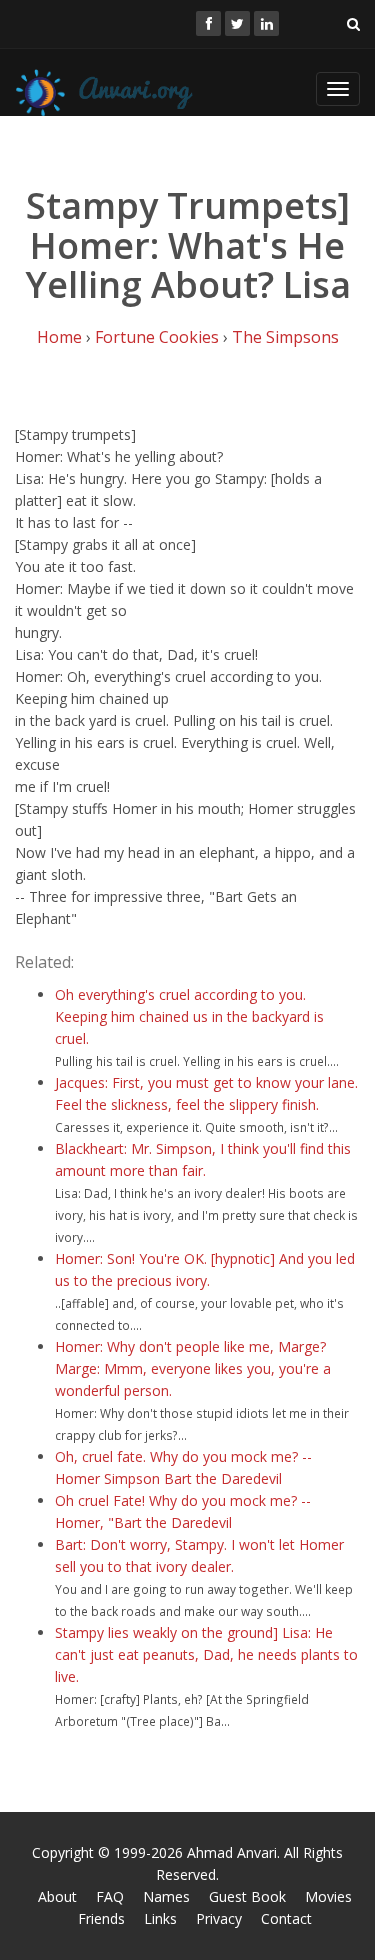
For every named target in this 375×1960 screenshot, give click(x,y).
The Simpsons (285, 337)
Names (166, 1896)
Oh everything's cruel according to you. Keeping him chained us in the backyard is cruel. (189, 1016)
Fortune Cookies (157, 337)
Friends (101, 1918)
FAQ (110, 1896)
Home (59, 337)
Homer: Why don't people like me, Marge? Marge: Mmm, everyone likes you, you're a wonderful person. (193, 1368)
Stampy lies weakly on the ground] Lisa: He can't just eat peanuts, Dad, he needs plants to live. (206, 1654)
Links (160, 1918)
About (57, 1896)
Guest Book (247, 1896)
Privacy (219, 1918)
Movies (328, 1896)
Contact (286, 1918)
